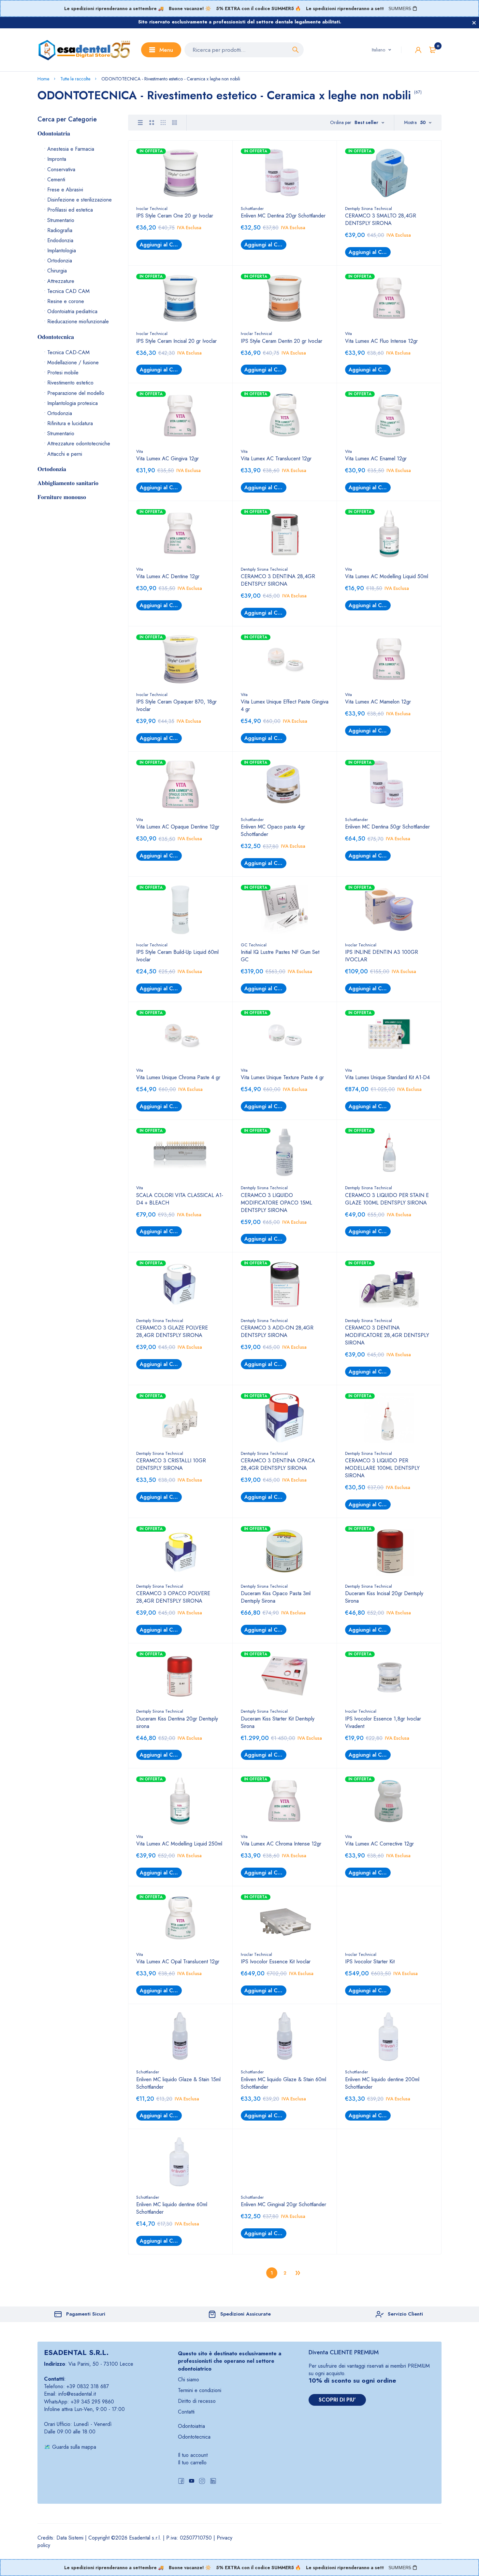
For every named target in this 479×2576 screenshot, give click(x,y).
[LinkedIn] (213, 2482)
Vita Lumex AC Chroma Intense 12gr (281, 1844)
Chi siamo (189, 2380)
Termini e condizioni (200, 2390)
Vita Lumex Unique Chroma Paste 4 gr (178, 1077)
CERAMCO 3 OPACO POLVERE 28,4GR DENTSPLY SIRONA (173, 1597)
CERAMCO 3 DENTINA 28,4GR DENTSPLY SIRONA (278, 580)
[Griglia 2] (152, 123)
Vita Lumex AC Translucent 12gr (276, 459)
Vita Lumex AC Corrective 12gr (379, 1844)
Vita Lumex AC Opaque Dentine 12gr (178, 827)
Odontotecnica (194, 2437)
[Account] (418, 50)
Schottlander (252, 209)
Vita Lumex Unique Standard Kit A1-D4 (387, 1077)
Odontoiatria (191, 2426)
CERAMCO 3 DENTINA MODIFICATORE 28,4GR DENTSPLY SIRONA (387, 1335)
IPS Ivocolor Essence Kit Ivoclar (276, 1962)
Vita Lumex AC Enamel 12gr (376, 459)
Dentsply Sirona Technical (369, 209)
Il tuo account (193, 2455)
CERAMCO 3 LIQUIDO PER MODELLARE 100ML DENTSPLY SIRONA (382, 1468)
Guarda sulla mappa (74, 2447)
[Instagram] (202, 2482)
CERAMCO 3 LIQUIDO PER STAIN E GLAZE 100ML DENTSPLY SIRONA (387, 1199)
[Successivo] (298, 2273)
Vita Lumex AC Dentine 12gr (168, 576)
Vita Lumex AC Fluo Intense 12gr (381, 341)
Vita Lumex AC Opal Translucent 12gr (178, 1962)
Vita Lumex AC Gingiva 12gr (167, 459)
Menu (166, 50)
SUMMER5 (400, 8)
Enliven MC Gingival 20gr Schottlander (283, 2204)
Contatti (186, 2412)
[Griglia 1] (140, 123)
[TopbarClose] (474, 23)
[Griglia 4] (174, 123)
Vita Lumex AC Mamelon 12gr (378, 702)
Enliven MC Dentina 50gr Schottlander (387, 827)
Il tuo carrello (192, 2463)
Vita (348, 334)
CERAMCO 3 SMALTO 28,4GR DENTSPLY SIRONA (381, 219)
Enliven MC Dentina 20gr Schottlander (283, 216)
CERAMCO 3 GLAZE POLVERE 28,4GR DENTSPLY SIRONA (172, 1331)
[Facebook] (181, 2482)
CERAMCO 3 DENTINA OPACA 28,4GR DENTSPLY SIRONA (278, 1464)
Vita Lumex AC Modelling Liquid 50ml (387, 576)
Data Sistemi (70, 2538)
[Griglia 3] (163, 123)
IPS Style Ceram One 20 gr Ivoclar (175, 216)
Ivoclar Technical (152, 209)
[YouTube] (192, 2482)
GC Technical (254, 945)
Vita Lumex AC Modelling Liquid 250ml (179, 1844)
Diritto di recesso (197, 2401)
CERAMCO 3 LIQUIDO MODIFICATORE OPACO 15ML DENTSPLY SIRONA (276, 1203)
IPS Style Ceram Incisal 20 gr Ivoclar (176, 341)
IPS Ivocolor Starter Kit (370, 1962)
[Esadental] (84, 50)
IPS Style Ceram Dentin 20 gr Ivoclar (282, 341)
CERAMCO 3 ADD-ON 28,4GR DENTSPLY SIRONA (277, 1331)
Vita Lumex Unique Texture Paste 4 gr (282, 1077)
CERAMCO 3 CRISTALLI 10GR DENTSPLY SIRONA (171, 1464)
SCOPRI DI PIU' (337, 2400)
